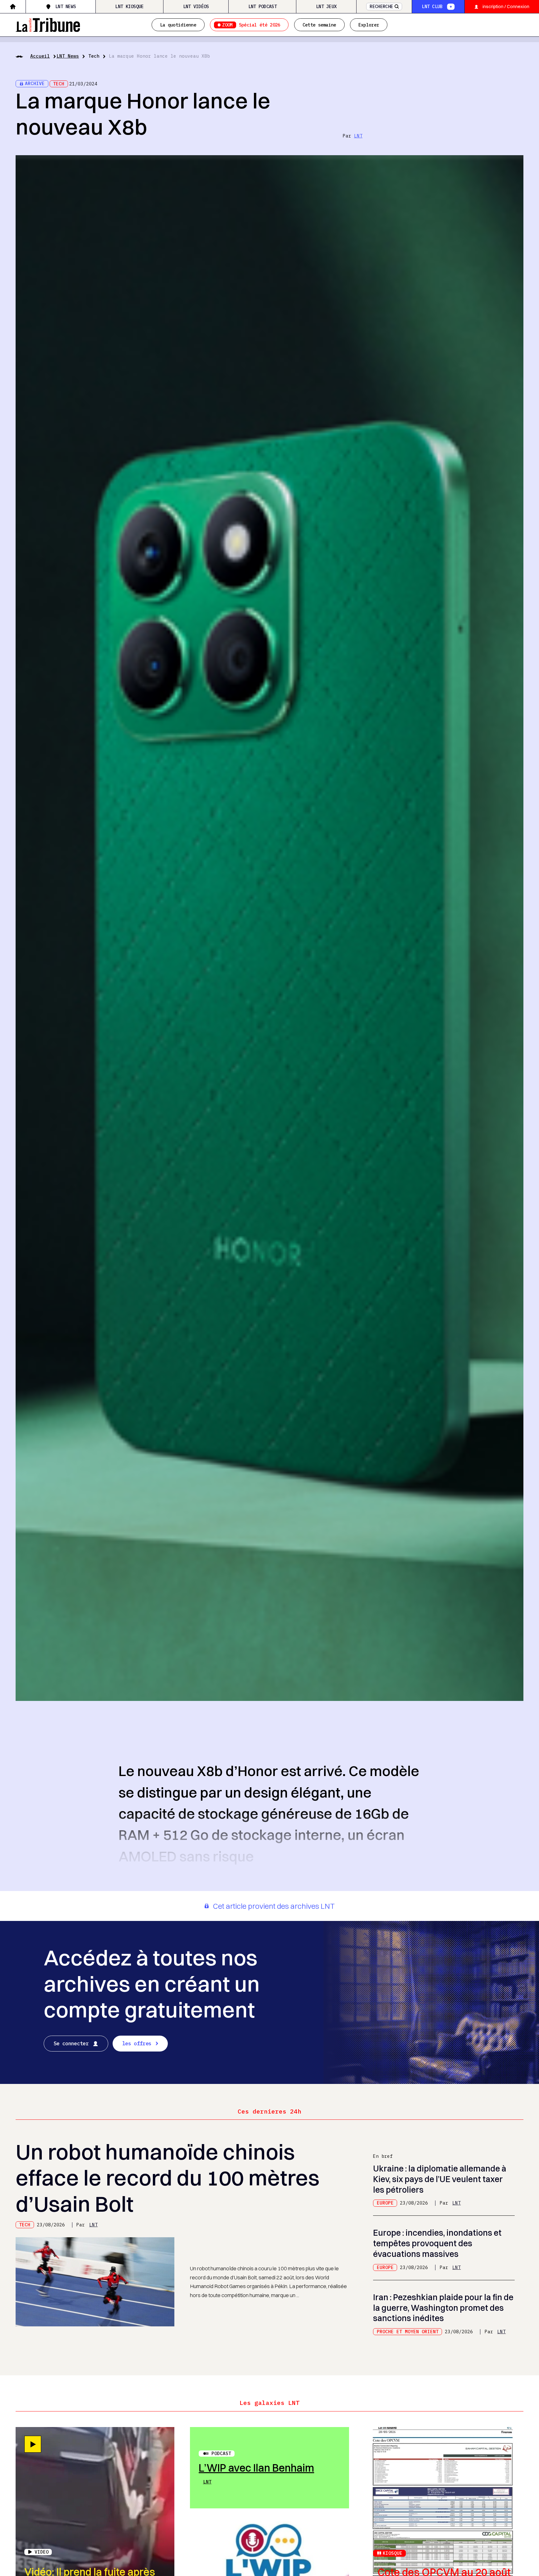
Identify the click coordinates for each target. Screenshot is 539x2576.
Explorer (369, 25)
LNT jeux (326, 6)
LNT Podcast (262, 6)
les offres (137, 2043)
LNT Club (432, 6)
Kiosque (393, 2553)
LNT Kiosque (129, 6)
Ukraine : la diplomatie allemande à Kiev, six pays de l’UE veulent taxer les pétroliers (440, 2179)
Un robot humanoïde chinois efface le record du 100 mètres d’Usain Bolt (168, 2178)
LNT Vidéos (196, 6)
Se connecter (71, 2043)
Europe (385, 2203)
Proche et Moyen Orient (408, 2332)
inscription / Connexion (506, 7)
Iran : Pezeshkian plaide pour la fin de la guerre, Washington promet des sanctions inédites (443, 2308)
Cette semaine (319, 25)
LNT (358, 136)
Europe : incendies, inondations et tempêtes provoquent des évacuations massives (437, 2243)
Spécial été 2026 (251, 25)
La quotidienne (178, 25)
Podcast (221, 2453)
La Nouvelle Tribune (48, 24)
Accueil (40, 56)
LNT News (66, 6)
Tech (94, 56)
